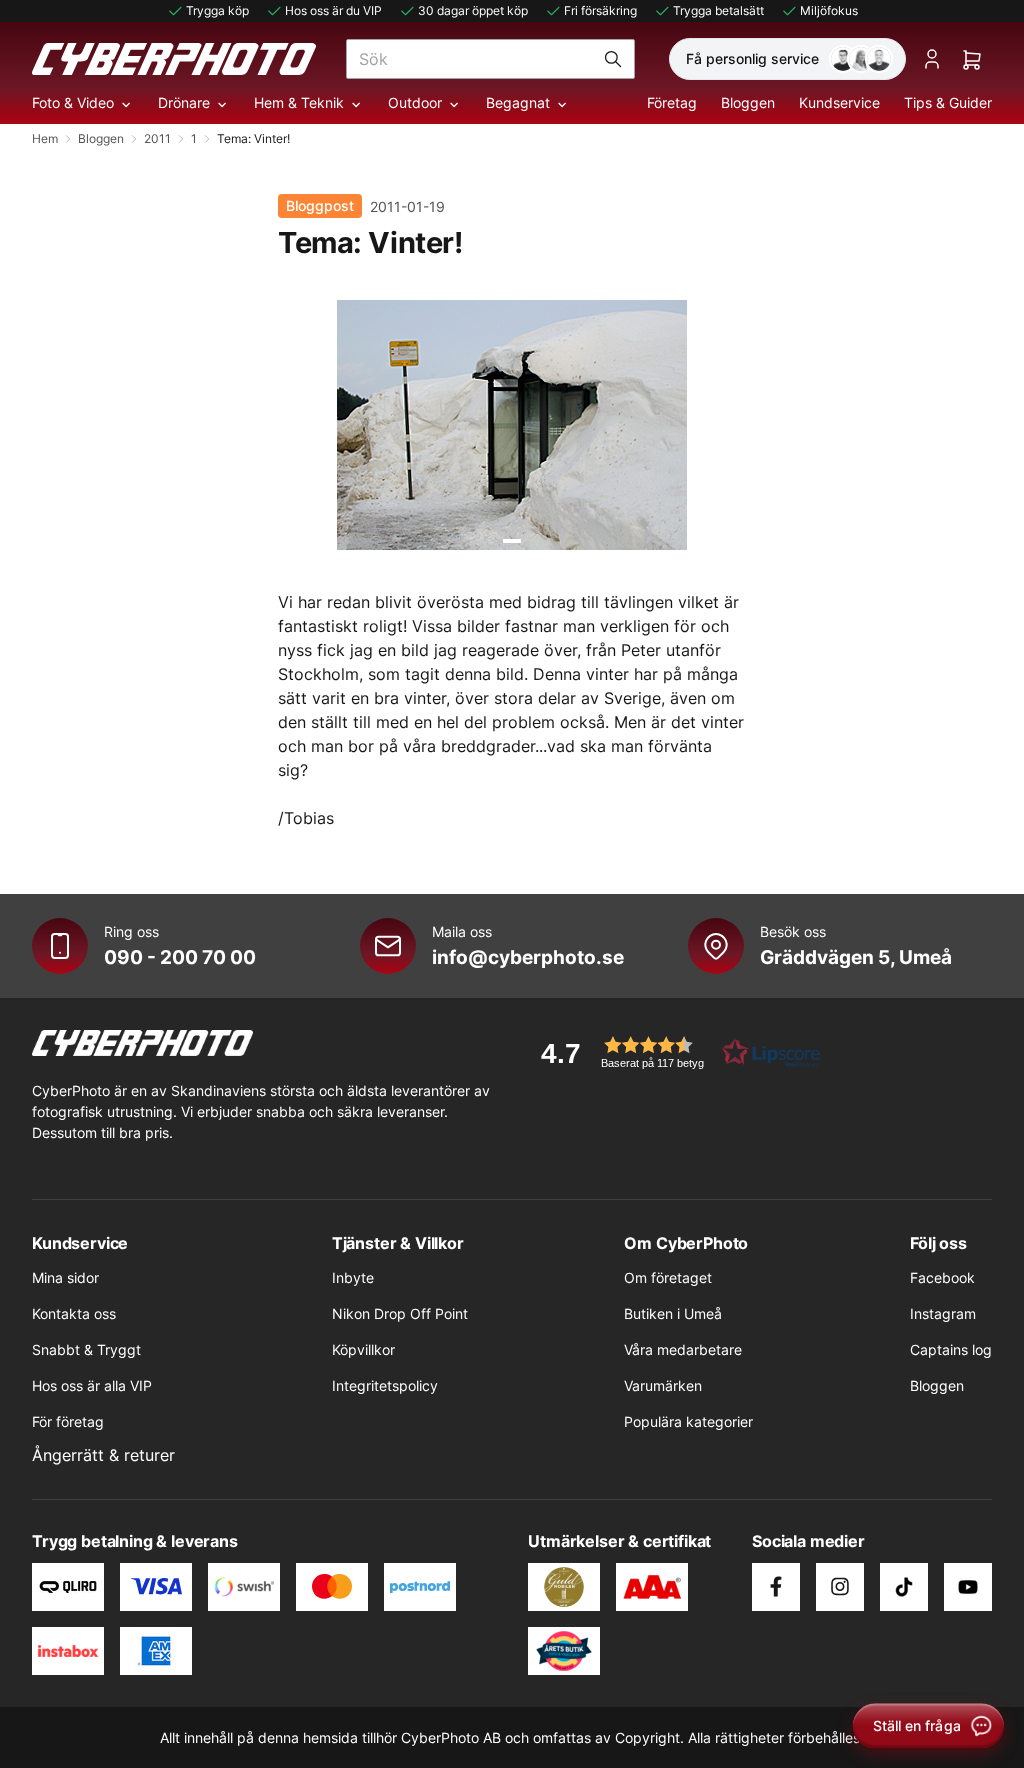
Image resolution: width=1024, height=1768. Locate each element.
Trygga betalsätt (718, 10)
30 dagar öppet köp (473, 10)
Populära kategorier (688, 1421)
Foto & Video (73, 102)
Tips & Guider (948, 102)
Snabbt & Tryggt (86, 1349)
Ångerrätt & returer (103, 1455)
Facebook (942, 1277)
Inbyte (353, 1277)
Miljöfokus (829, 10)
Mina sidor (65, 1277)
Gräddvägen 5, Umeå (856, 957)
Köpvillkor (363, 1349)
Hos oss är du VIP (333, 10)
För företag (68, 1421)
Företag (672, 102)
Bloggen (748, 102)
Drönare (184, 102)
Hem (45, 138)
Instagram (943, 1313)
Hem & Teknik (299, 102)
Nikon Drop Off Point (400, 1313)
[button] (674, 1052)
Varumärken (663, 1385)
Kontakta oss (74, 1313)
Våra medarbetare (683, 1349)
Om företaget (668, 1277)
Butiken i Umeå (673, 1313)
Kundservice (839, 102)
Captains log (951, 1349)
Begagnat (518, 102)
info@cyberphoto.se (528, 957)
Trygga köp (217, 10)
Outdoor (415, 102)
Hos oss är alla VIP (92, 1385)
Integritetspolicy (385, 1385)
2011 (157, 138)
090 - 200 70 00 (180, 957)
